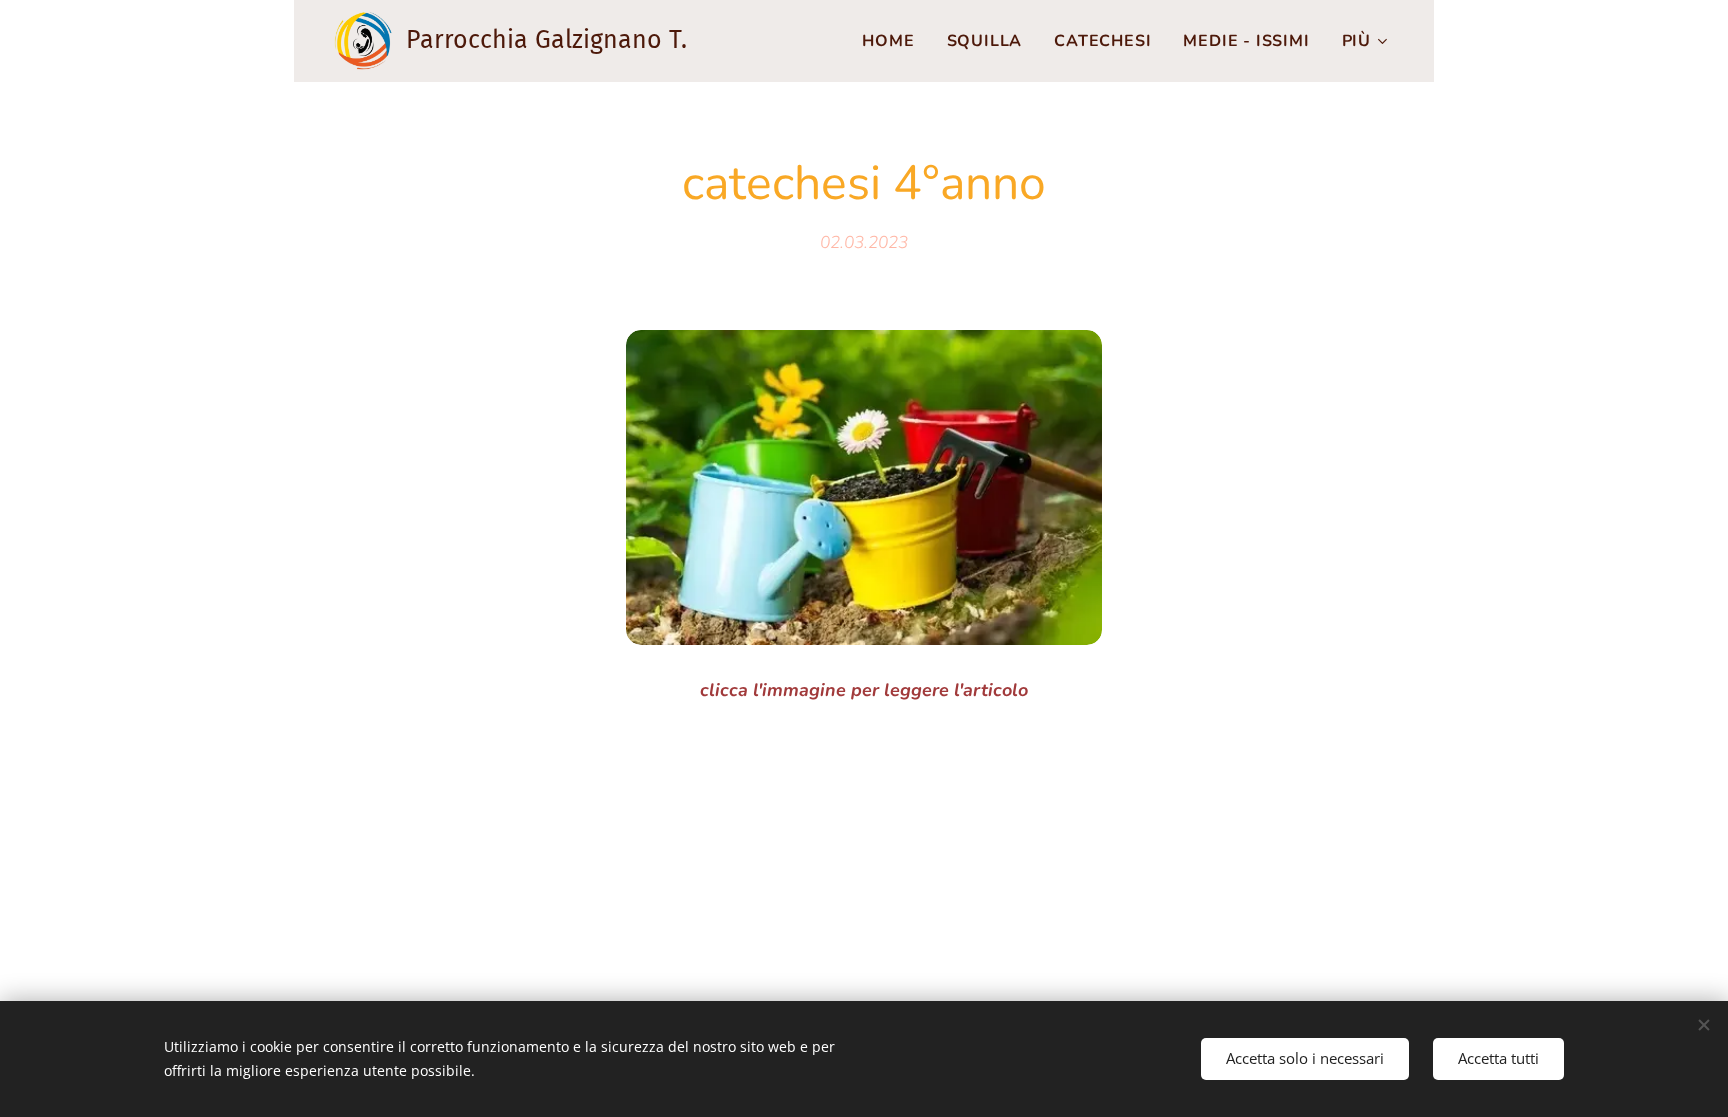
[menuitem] (893, 41)
